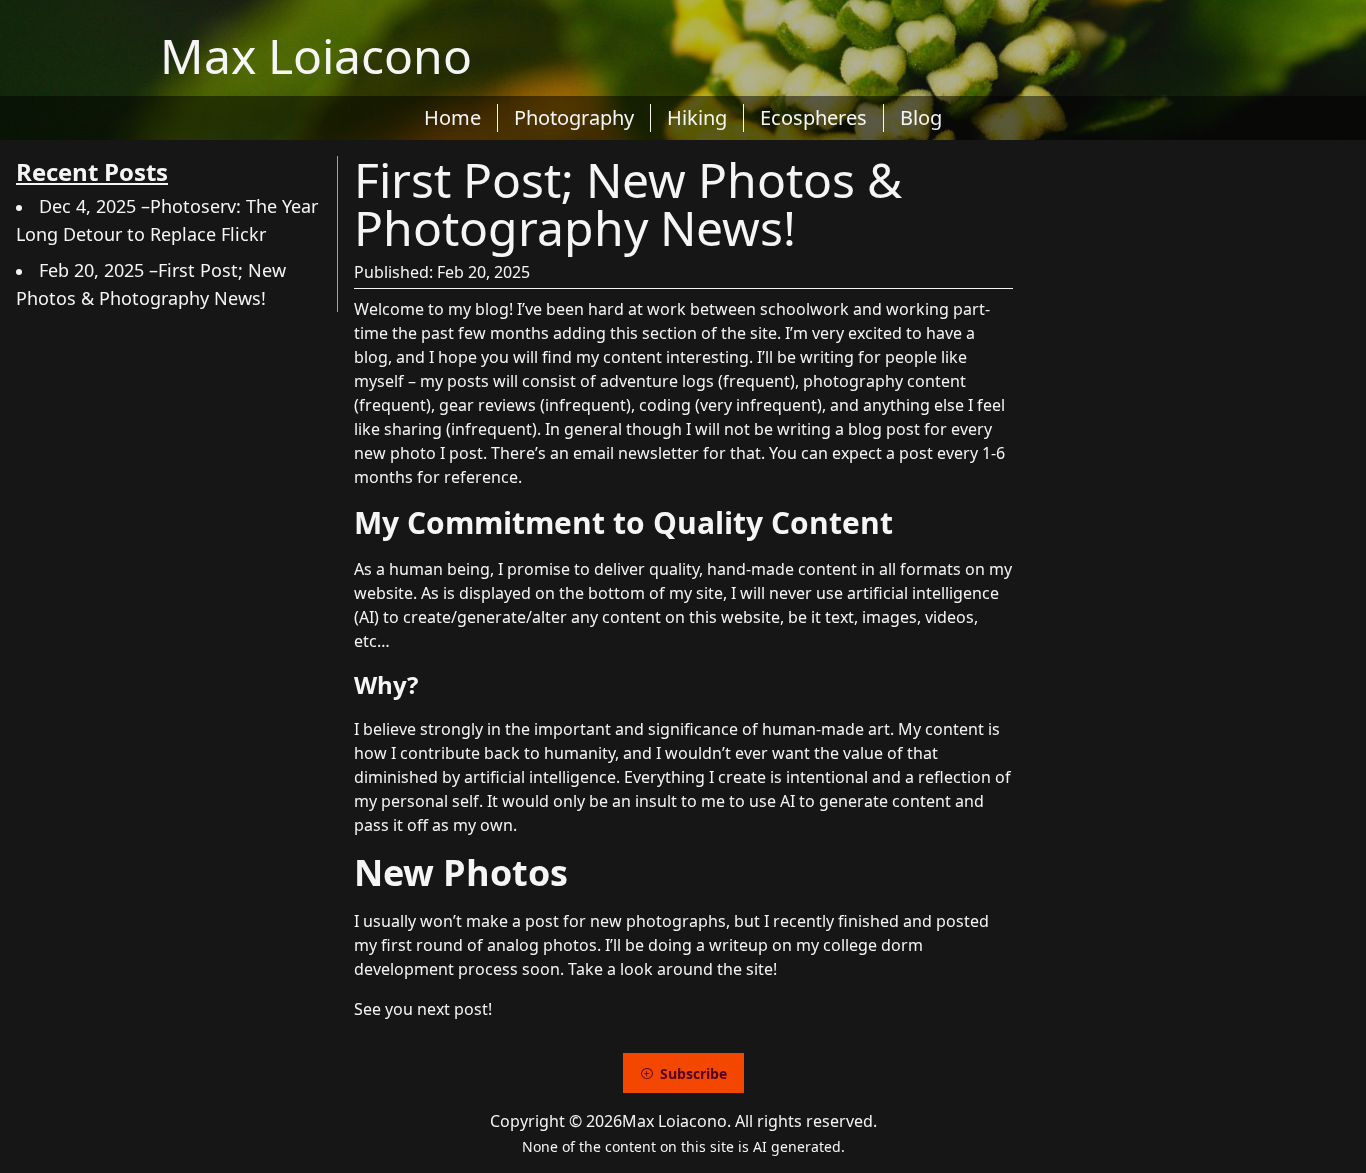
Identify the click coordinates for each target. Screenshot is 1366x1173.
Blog (921, 117)
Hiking (697, 117)
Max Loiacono (316, 55)
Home (452, 117)
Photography (574, 117)
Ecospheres (813, 117)
